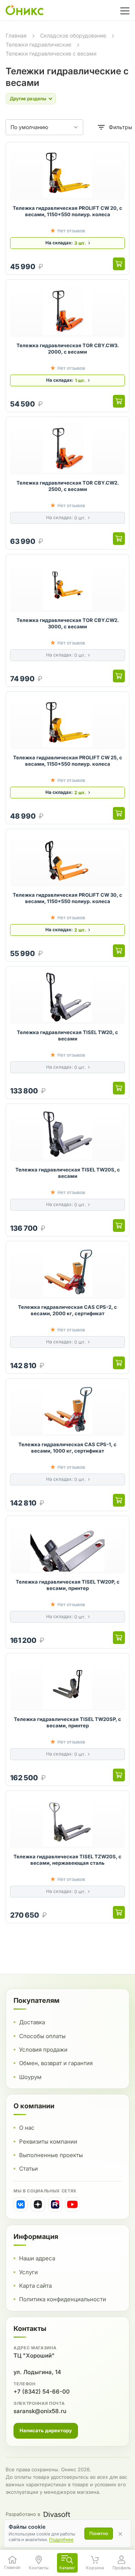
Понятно (99, 2533)
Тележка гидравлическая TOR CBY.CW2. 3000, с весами (68, 623)
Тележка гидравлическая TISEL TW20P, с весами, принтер (68, 1585)
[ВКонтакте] (21, 2204)
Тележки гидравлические (38, 44)
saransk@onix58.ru (40, 2411)
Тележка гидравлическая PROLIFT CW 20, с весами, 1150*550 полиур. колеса (67, 211)
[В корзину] (119, 264)
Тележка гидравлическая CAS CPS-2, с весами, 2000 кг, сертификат (67, 1310)
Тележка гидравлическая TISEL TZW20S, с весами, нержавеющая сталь (67, 1860)
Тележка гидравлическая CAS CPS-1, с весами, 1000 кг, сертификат (67, 1448)
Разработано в (23, 2514)
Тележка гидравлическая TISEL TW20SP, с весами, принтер (67, 1722)
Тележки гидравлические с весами (51, 53)
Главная (16, 35)
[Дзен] (38, 2204)
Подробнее (61, 2540)
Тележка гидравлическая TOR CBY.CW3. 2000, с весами (68, 349)
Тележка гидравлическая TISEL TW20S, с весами (68, 1173)
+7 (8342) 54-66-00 (42, 2392)
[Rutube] (55, 2204)
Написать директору (46, 2430)
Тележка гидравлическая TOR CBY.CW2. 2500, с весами (68, 486)
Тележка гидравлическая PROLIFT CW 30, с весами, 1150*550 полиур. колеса (67, 898)
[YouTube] (72, 2204)
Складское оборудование (73, 35)
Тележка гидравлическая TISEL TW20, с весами (67, 1036)
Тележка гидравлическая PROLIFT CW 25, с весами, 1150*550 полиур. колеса (68, 761)
